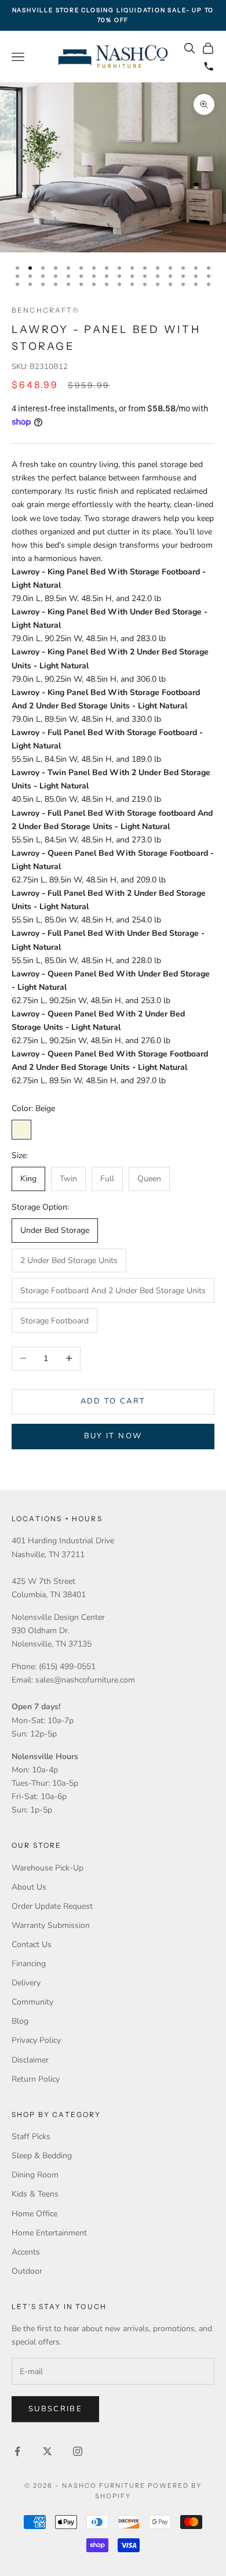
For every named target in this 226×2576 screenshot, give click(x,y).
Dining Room (35, 2175)
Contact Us (32, 1944)
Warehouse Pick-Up (48, 1868)
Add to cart (113, 1401)
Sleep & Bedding (42, 2156)
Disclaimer (30, 2060)
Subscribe (55, 2409)
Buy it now (113, 1436)
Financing (29, 1964)
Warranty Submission (51, 1925)
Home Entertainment (49, 2233)
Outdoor (27, 2271)
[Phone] (209, 66)
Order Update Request (52, 1906)
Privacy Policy (36, 2040)
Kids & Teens (35, 2194)
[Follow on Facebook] (17, 2451)
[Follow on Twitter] (48, 2451)
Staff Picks (31, 2137)
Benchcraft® (45, 310)
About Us (29, 1887)
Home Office (34, 2214)
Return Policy (36, 2079)
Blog (20, 2021)
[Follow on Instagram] (78, 2451)
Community (32, 2002)
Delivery (26, 1983)
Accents (26, 2252)
